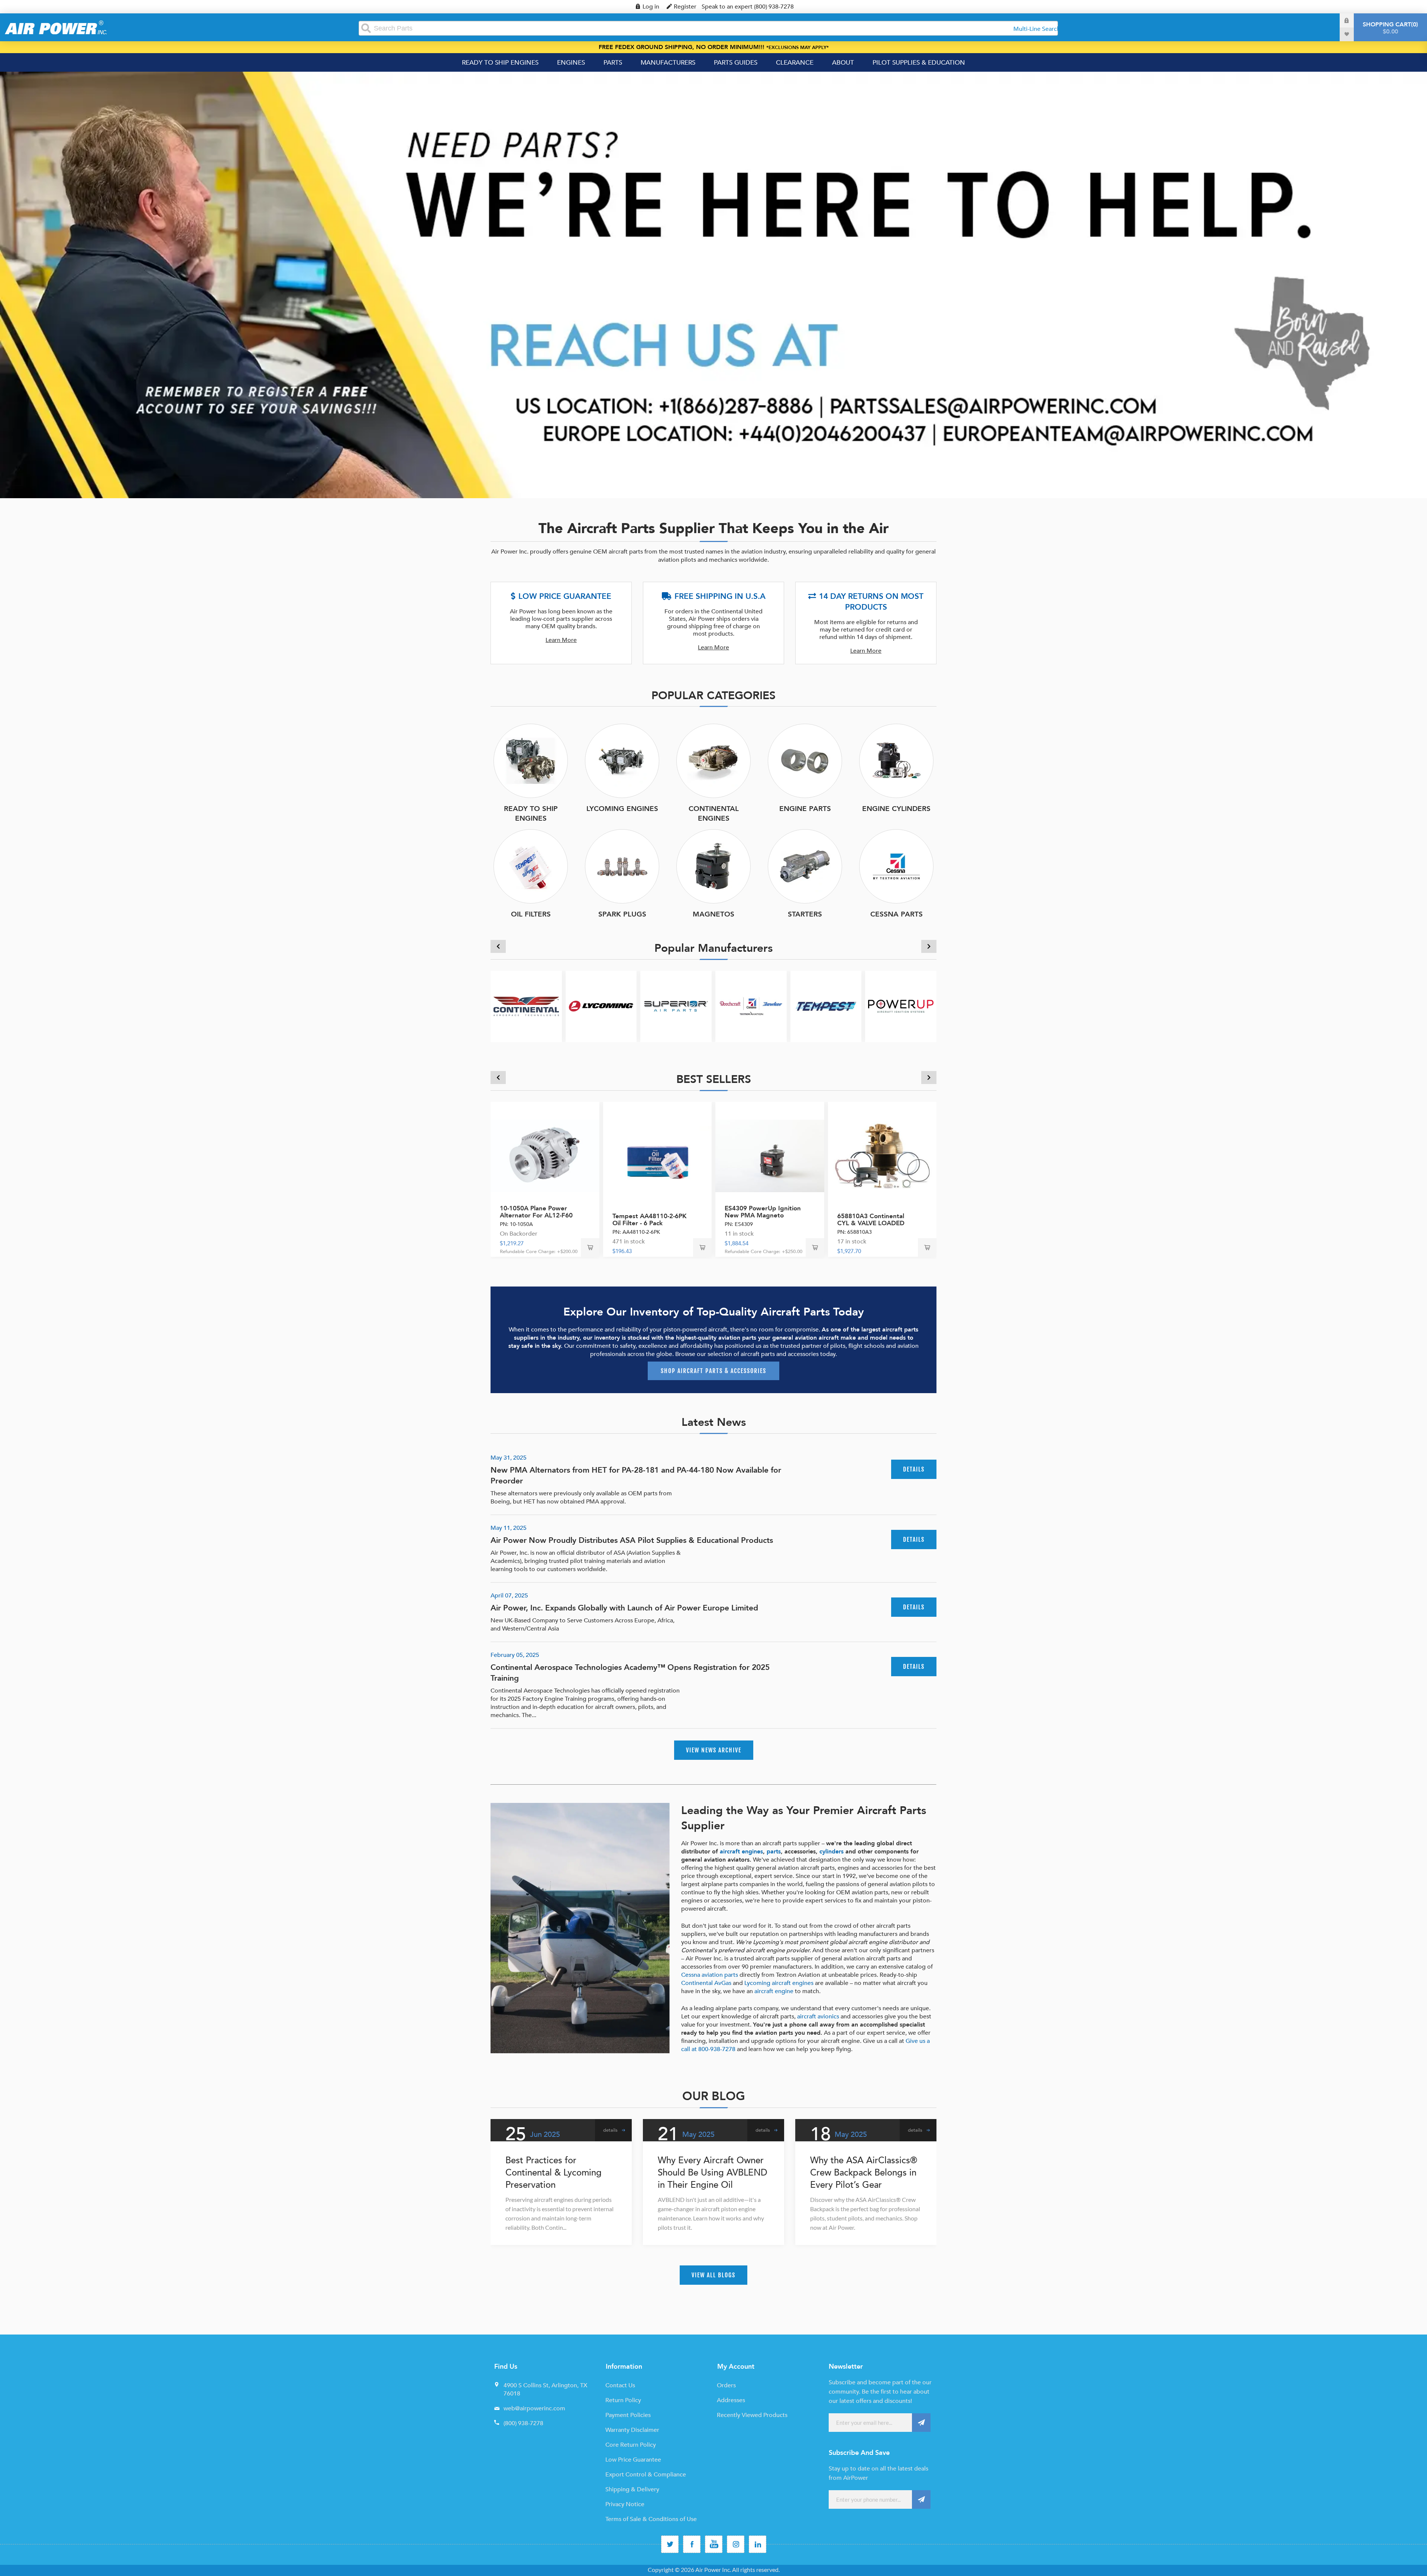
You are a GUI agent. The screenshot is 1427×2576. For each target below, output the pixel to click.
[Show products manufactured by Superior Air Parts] (676, 1006)
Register (685, 7)
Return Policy (623, 2400)
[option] (713, 285)
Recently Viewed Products (752, 2415)
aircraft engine (774, 1991)
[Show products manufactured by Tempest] (826, 1006)
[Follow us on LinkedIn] (758, 2544)
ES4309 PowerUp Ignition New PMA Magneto (763, 1212)
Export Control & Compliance (646, 2475)
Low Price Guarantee (633, 2460)
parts (774, 1852)
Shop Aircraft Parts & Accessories (713, 1371)
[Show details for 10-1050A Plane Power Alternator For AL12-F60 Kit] (545, 1156)
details (914, 1469)
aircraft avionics (818, 2017)
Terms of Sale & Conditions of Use (651, 2519)
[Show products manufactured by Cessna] (751, 1006)
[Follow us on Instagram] (736, 2544)
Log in (651, 7)
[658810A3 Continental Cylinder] (882, 1156)
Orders (726, 2385)
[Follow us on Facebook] (692, 2544)
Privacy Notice (625, 2504)
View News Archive (714, 1750)
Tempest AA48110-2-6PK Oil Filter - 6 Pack (650, 1220)
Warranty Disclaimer (632, 2430)
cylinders (831, 1852)
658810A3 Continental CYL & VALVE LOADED (871, 1220)
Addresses (731, 2400)
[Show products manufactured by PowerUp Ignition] (901, 1006)
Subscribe (921, 2423)
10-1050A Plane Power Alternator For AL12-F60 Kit (536, 1215)
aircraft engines (741, 1852)
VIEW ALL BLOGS (713, 2275)
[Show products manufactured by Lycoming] (601, 1006)
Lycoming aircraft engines (779, 1983)
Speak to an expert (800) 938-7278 (748, 7)
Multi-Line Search (1037, 29)
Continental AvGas (706, 1983)
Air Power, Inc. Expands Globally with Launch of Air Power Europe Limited (624, 1608)
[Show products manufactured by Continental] (526, 1006)
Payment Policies (628, 2415)
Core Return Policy (631, 2445)
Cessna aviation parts (710, 1975)
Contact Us (620, 2385)
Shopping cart (1389, 28)
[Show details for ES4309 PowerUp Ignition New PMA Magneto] (770, 1156)
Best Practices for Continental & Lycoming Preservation (554, 2173)
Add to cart (590, 1248)
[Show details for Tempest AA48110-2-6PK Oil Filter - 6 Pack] (658, 1156)
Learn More (561, 640)
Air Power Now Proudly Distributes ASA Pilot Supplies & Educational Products (632, 1540)
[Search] (366, 28)
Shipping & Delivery (632, 2489)
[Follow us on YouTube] (714, 2544)
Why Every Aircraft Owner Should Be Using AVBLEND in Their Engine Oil (713, 2173)
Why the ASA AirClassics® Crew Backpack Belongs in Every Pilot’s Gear (864, 2173)
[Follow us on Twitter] (670, 2544)
